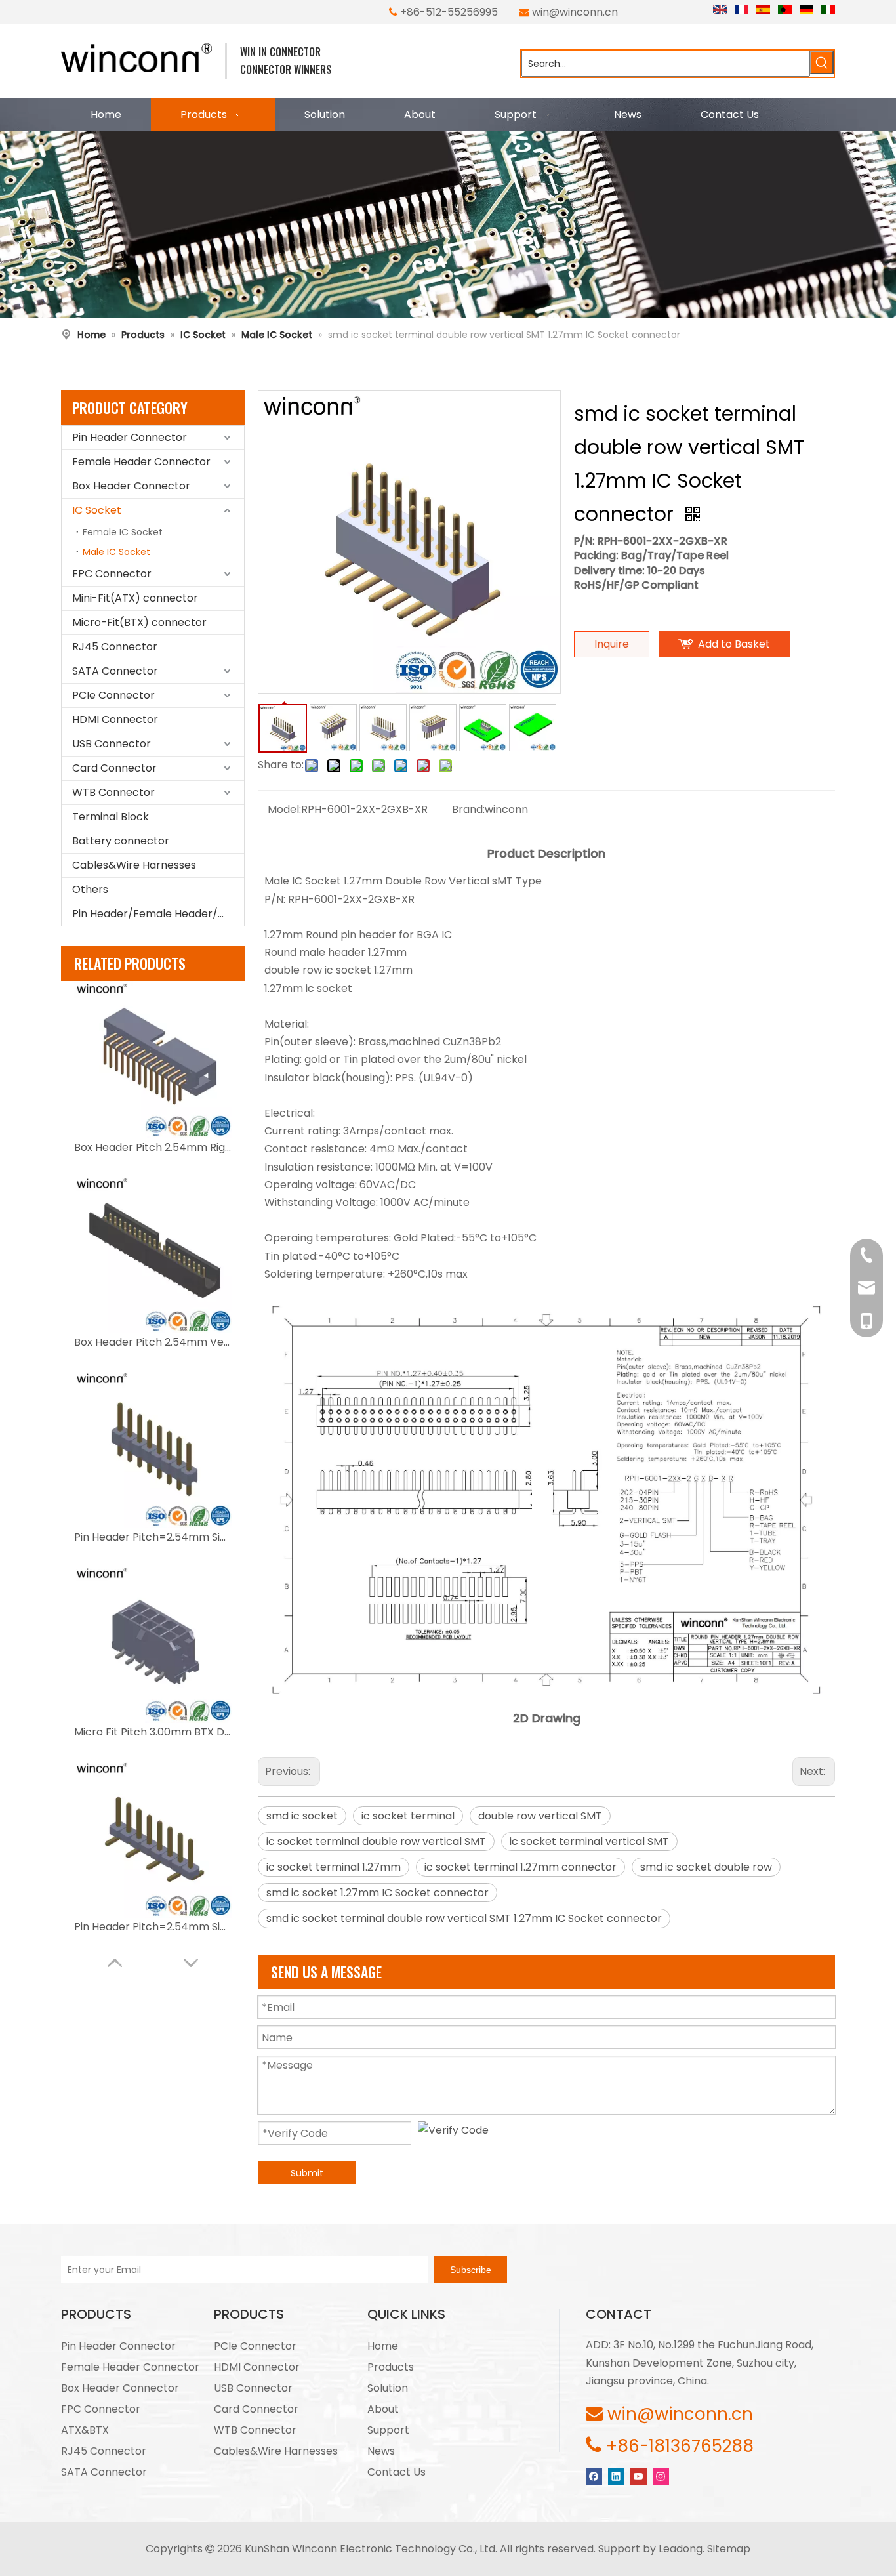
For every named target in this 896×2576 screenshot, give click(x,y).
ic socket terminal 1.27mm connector (520, 1867)
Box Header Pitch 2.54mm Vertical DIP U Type (153, 1342)
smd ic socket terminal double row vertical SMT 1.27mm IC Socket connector (464, 1918)
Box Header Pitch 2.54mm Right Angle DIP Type (153, 1147)
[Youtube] (639, 2476)
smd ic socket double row (706, 1867)
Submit (307, 2173)
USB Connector (112, 744)
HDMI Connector (115, 719)
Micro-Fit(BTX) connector (139, 622)
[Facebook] (594, 2476)
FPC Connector (112, 574)
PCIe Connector (113, 695)
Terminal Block (111, 817)
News (381, 2451)
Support (388, 2430)
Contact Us (397, 2472)
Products (391, 2367)
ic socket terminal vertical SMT (589, 1841)
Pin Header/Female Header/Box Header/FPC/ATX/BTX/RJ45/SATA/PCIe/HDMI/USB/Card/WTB (158, 914)
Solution (388, 2388)
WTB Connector (113, 792)
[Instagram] (661, 2476)
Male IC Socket (116, 552)
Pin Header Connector (130, 437)
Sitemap (729, 2549)
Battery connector (121, 841)
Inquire (612, 644)
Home (383, 2346)
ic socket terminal (408, 1816)
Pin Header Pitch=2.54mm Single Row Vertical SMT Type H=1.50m (153, 1927)
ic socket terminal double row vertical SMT (376, 1841)
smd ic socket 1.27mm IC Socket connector (377, 1893)
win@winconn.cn (575, 12)
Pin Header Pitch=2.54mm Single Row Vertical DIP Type (153, 1537)
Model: (284, 809)
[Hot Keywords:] (822, 62)
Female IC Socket (123, 532)
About (383, 2409)
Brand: (468, 809)
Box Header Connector (131, 486)
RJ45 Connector (115, 647)
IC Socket (97, 510)
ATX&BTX (85, 2430)
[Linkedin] (616, 2476)
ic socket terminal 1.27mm (334, 1867)
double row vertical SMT (540, 1816)
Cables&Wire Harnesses (134, 865)
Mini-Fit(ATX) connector (135, 598)
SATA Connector (115, 671)
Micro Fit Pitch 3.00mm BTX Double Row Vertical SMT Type (153, 1732)
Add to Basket (734, 644)
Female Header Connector (141, 462)
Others (90, 889)
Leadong (681, 2549)
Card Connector (114, 768)
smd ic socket (302, 1816)
